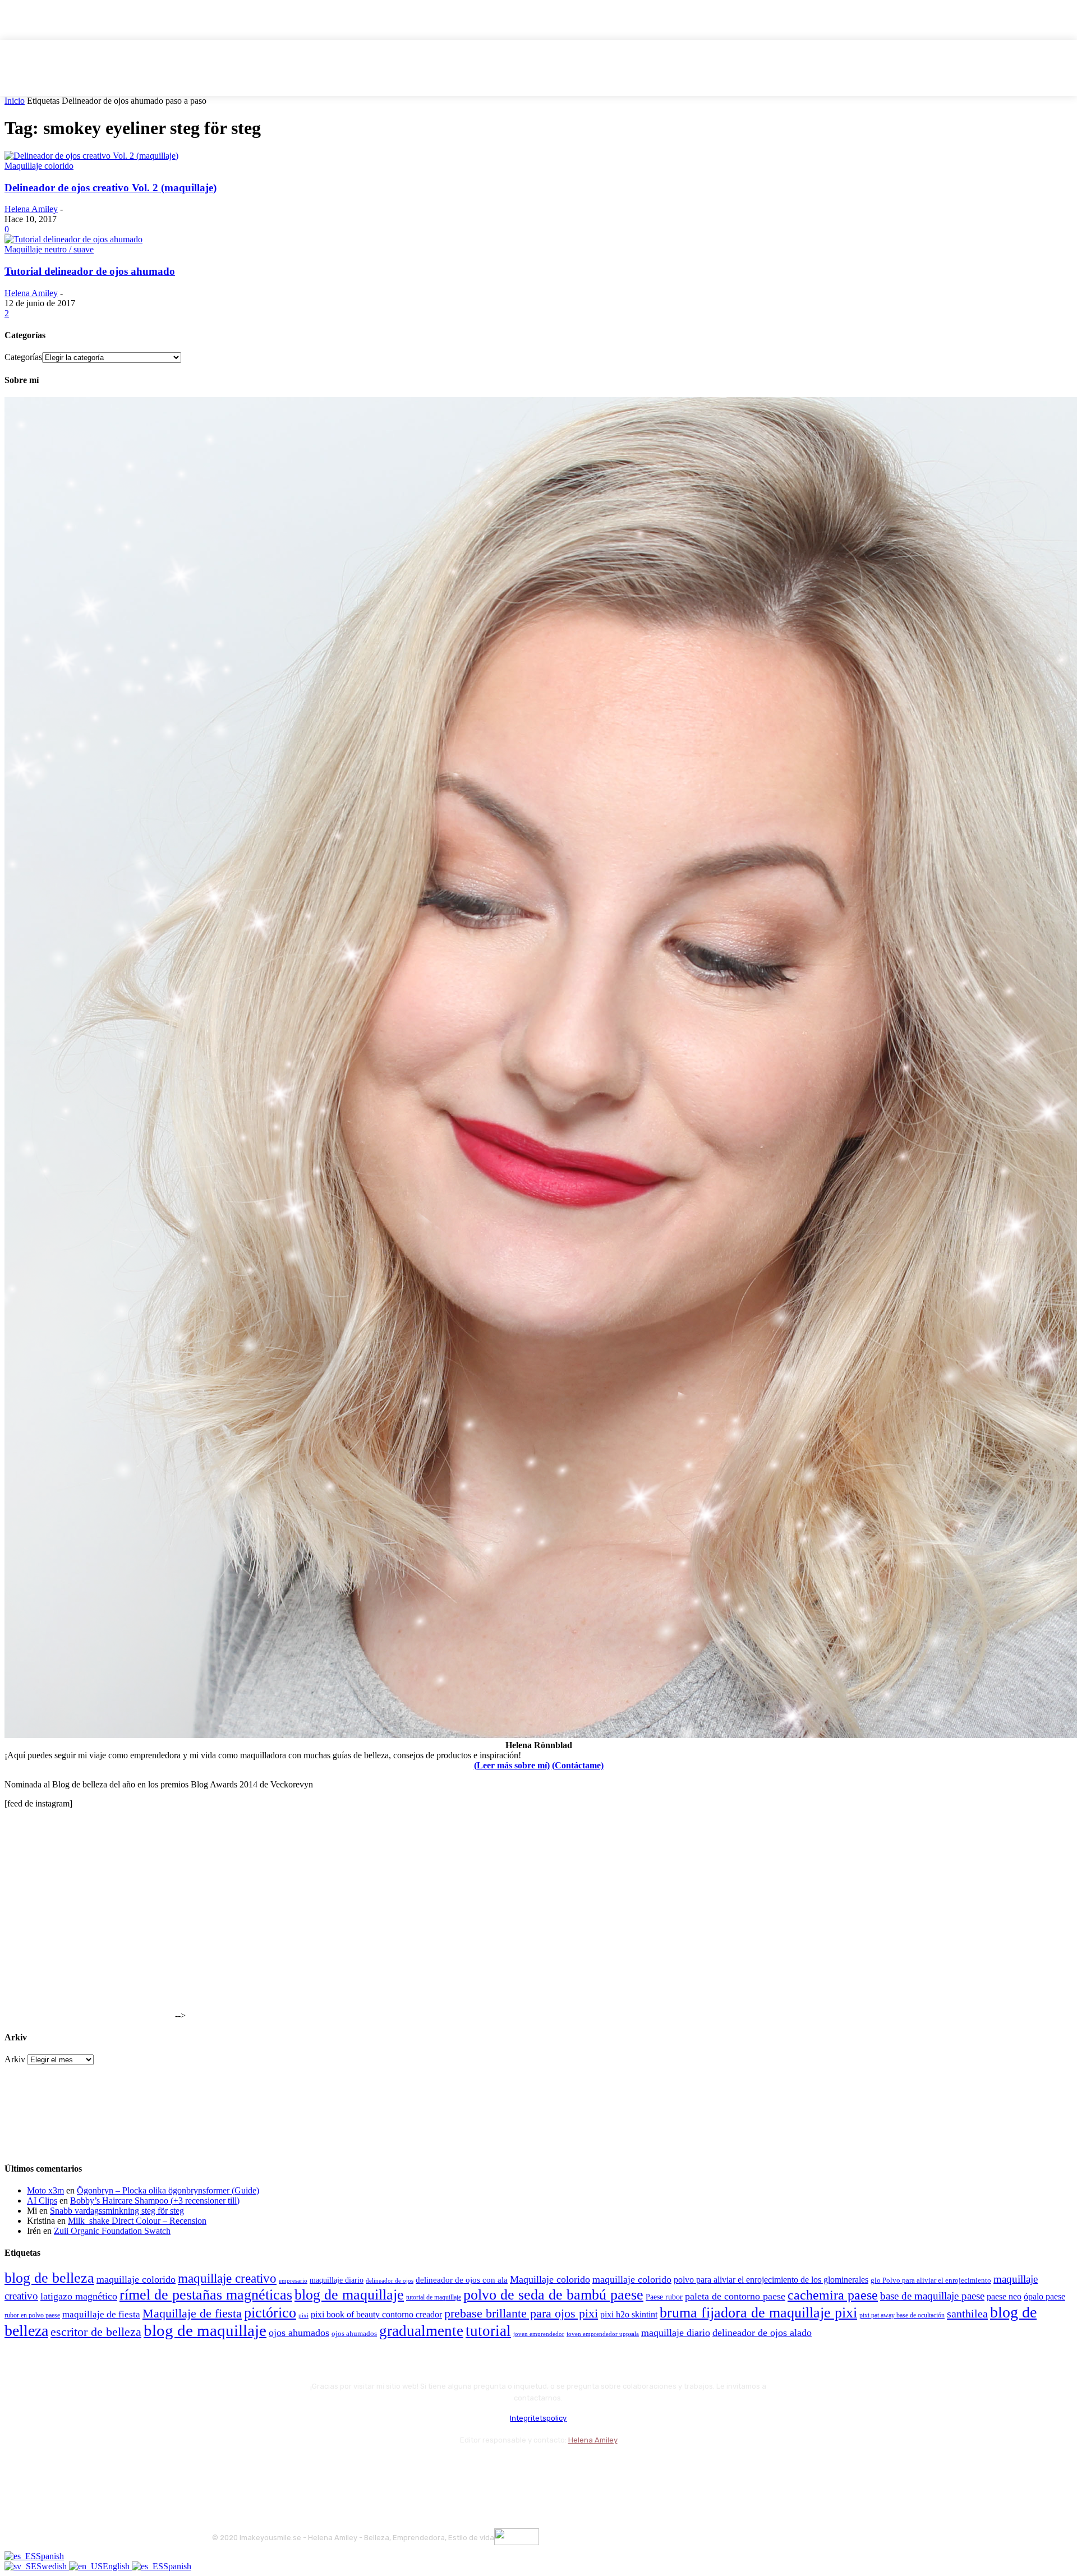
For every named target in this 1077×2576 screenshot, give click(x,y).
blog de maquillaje (349, 2295)
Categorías (23, 357)
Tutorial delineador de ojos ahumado (90, 271)
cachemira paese (833, 2295)
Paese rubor (664, 2297)
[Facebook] (223, 2467)
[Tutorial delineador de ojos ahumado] (73, 239)
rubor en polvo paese (32, 2315)
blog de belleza (49, 2278)
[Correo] (282, 2467)
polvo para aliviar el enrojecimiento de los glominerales (771, 2280)
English (117, 2566)
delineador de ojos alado (762, 2333)
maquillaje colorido (136, 2279)
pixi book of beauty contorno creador (376, 2314)
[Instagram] (253, 2467)
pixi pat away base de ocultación (902, 2315)
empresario (293, 2281)
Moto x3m (45, 2190)
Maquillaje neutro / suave (49, 249)
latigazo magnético (79, 2296)
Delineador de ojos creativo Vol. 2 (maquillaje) (111, 188)
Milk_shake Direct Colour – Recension (137, 2221)
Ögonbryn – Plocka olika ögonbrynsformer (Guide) (168, 2190)
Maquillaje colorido (39, 166)
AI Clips (42, 2201)
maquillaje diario (337, 2280)
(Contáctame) (578, 1765)
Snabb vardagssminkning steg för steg (117, 2211)
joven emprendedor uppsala (603, 2334)
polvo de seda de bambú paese (553, 2295)
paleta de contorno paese (735, 2296)
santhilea (967, 2314)
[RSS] (313, 2467)
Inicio (15, 101)
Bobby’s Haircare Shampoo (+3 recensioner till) (155, 2201)
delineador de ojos (390, 2280)
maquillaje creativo (227, 2278)
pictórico (270, 2313)
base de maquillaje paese (932, 2296)
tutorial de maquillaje (434, 2298)
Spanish (50, 2556)
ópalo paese (1044, 2296)
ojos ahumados (299, 2333)
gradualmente (421, 2331)
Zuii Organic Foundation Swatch (112, 2231)
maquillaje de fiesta (101, 2314)
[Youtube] (342, 2467)
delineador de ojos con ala (462, 2280)
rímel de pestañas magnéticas (206, 2295)
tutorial (488, 2331)
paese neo (1004, 2296)
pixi (303, 2315)
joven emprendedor (539, 2334)
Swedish (53, 2566)
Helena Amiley (31, 209)
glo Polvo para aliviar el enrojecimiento (931, 2280)
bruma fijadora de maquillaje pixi (758, 2313)
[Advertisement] (89, 1948)
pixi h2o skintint (629, 2314)
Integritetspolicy (538, 2418)
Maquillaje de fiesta (192, 2314)
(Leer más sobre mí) (512, 1765)
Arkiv (15, 2059)
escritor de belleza (96, 2332)
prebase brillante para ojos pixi (521, 2314)
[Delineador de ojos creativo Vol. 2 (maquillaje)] (91, 156)
